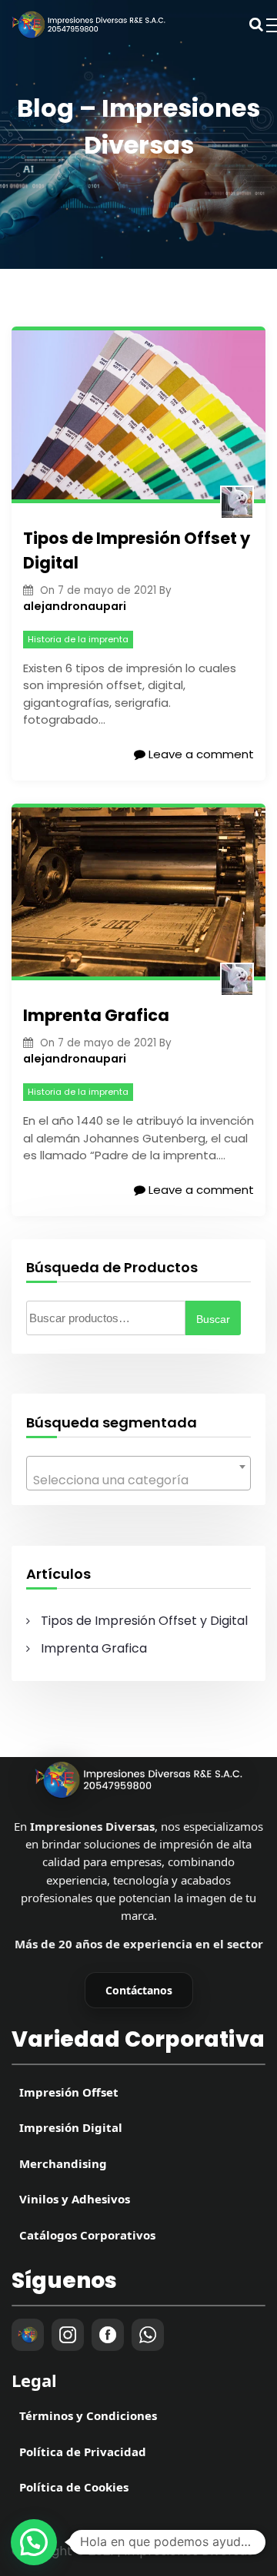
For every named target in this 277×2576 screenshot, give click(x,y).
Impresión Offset (69, 2092)
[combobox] (139, 1473)
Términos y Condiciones (88, 2415)
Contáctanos (139, 1990)
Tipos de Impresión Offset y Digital (137, 550)
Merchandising (63, 2163)
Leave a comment (200, 754)
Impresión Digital (71, 2127)
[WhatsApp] (148, 2335)
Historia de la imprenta (78, 639)
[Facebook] (108, 2335)
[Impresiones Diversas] (138, 1780)
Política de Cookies (74, 2487)
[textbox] (139, 1480)
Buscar (213, 1319)
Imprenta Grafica (96, 1015)
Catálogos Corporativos (87, 2235)
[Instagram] (68, 2335)
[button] (34, 2542)
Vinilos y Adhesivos (75, 2199)
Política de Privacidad (83, 2452)
